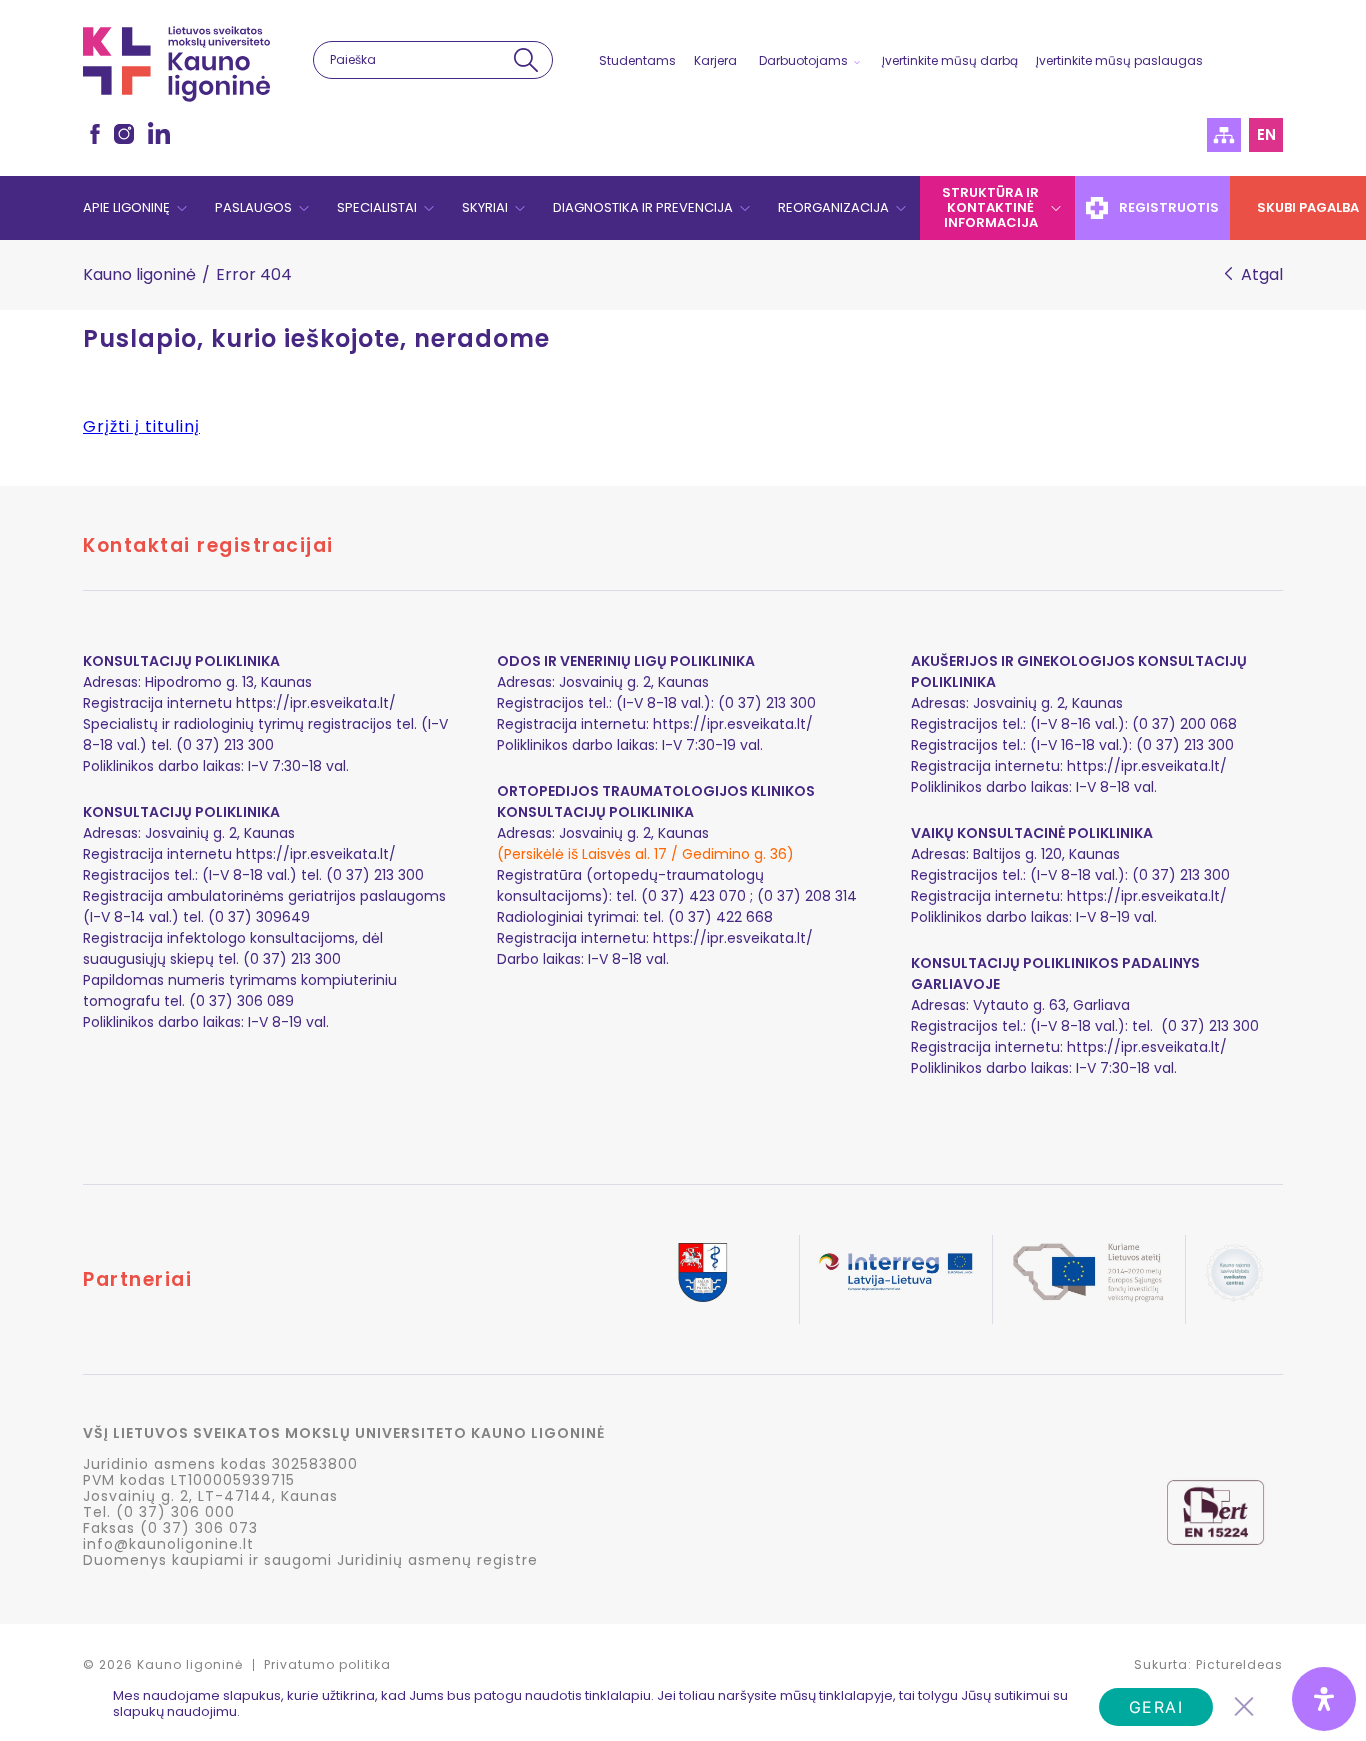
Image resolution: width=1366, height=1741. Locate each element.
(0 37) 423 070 (693, 896)
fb (95, 134)
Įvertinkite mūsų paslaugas (1119, 60)
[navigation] (683, 208)
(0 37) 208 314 (807, 896)
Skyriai (485, 207)
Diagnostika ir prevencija (643, 207)
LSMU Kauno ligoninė (176, 64)
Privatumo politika (327, 1664)
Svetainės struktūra (1224, 135)
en (1266, 134)
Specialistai (377, 207)
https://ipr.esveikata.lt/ (316, 703)
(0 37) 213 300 (1185, 745)
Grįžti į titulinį (141, 426)
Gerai (1156, 1707)
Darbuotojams (803, 60)
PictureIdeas (1239, 1664)
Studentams (637, 60)
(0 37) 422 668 (720, 917)
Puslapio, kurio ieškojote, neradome (316, 339)
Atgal (1262, 275)
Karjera (715, 60)
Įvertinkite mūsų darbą (950, 60)
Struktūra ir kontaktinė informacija (990, 207)
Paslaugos (253, 207)
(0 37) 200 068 (1184, 724)
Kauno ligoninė (139, 274)
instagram (124, 134)
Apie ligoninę (126, 207)
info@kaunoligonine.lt (168, 1544)
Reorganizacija (833, 207)
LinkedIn (159, 133)
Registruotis (1169, 207)
